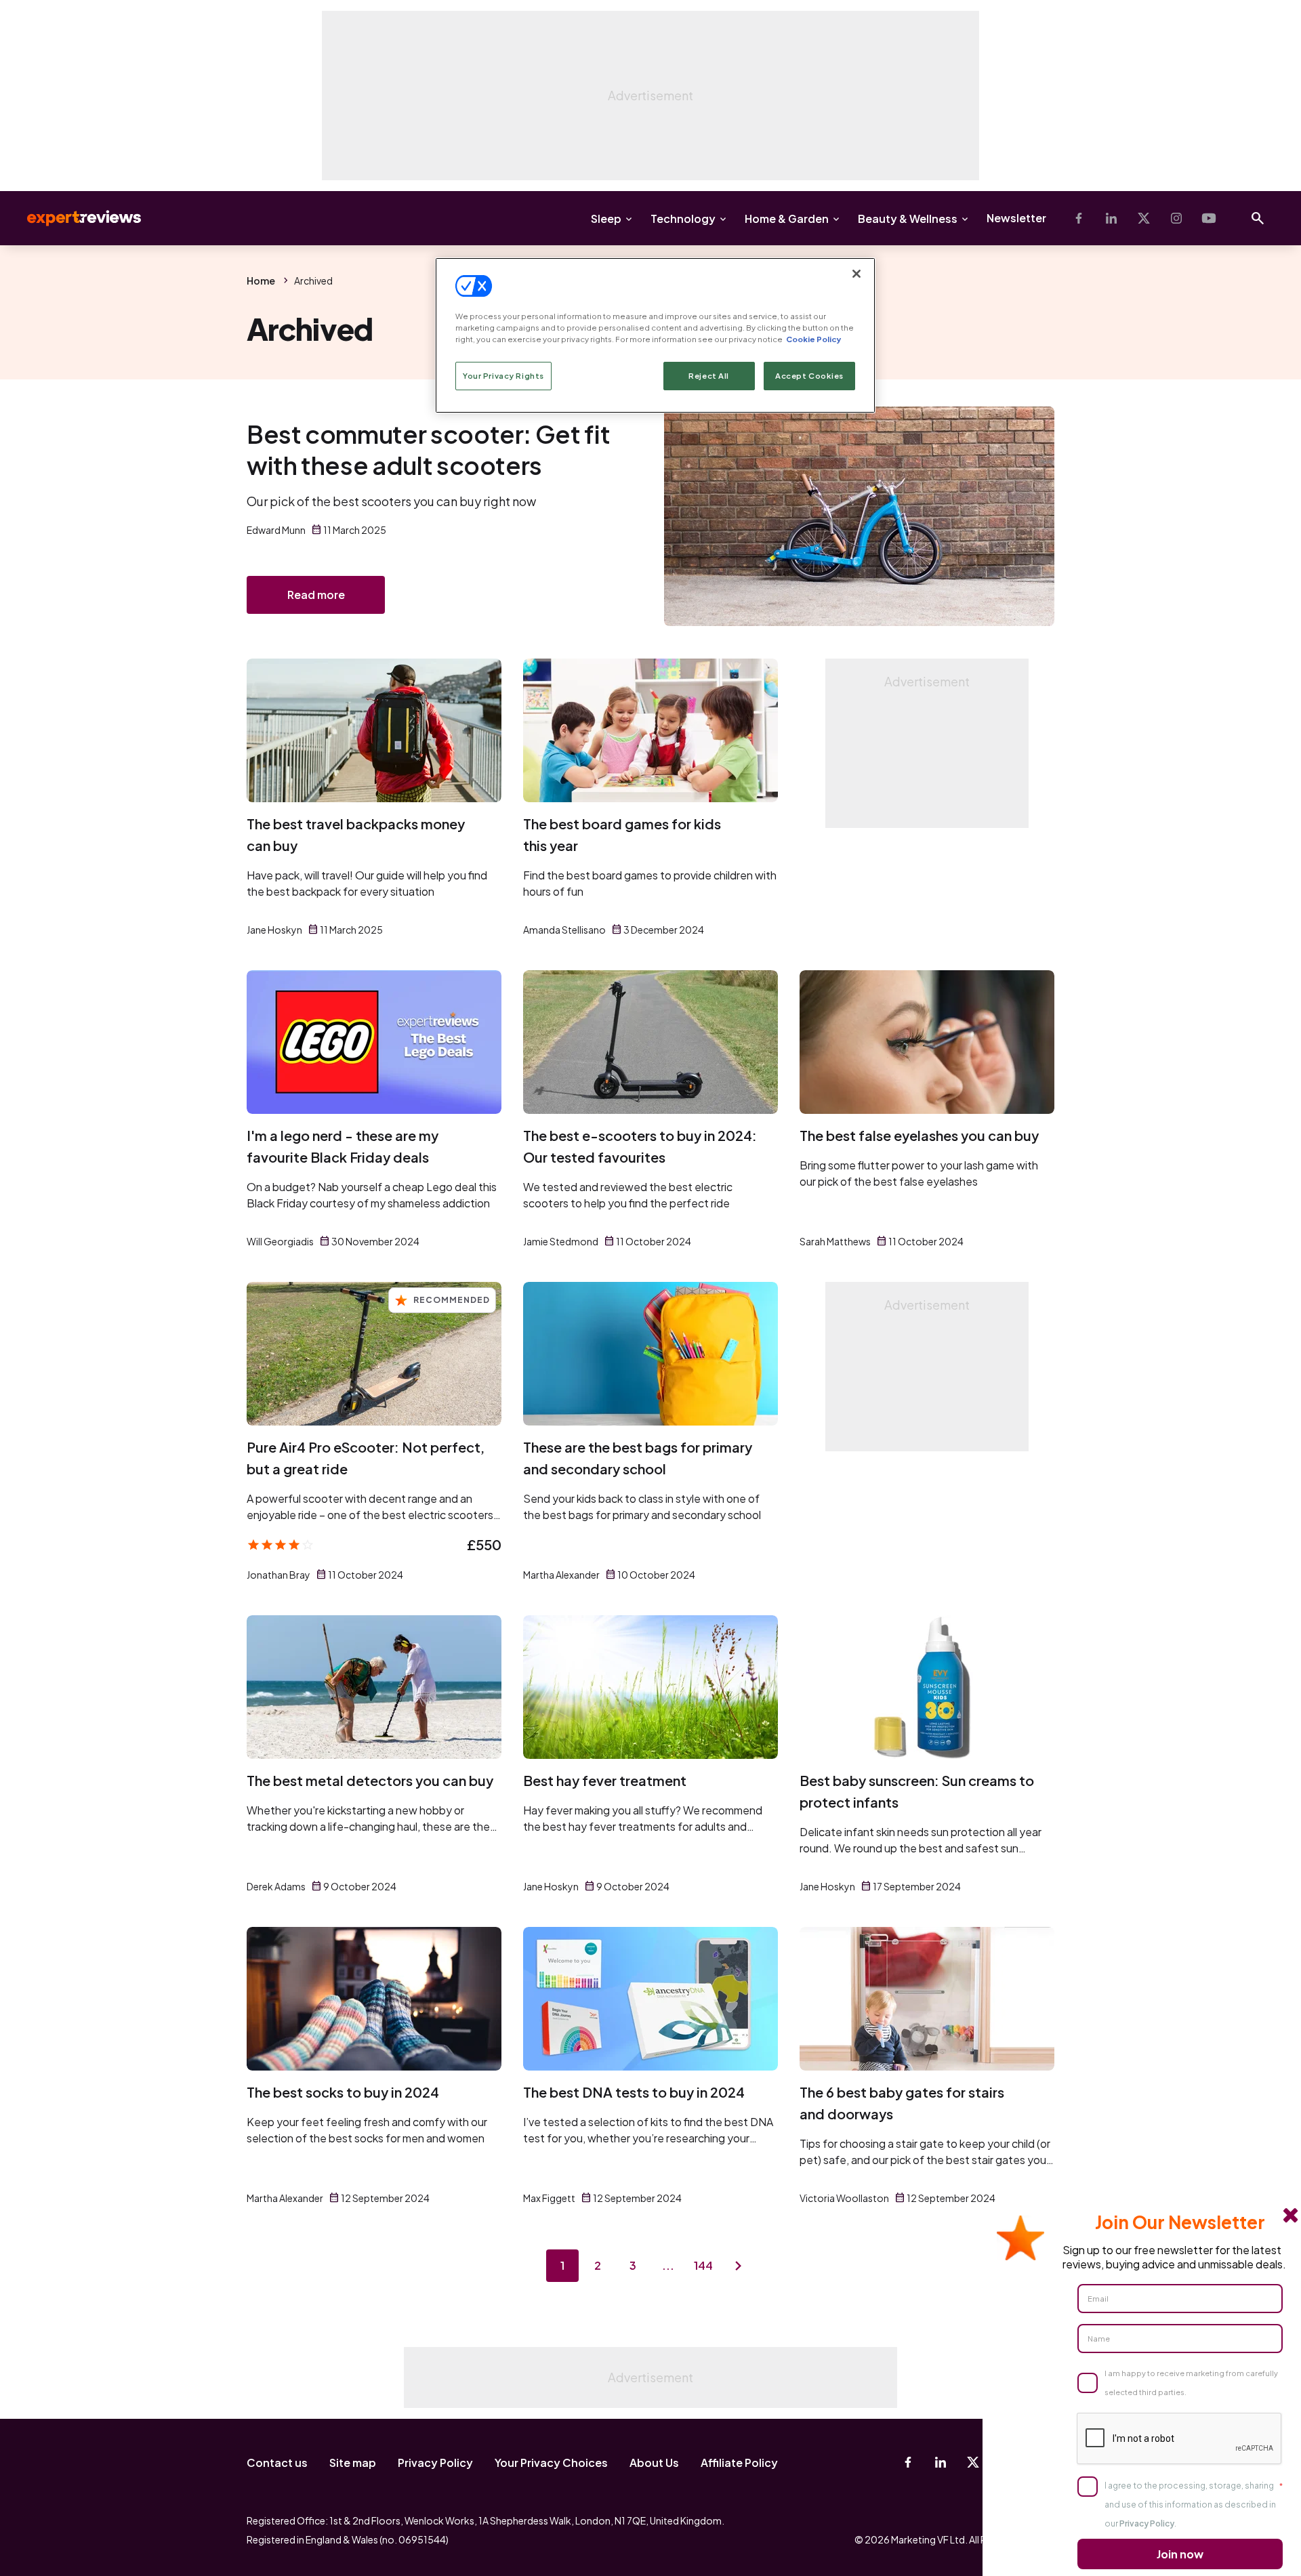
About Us (654, 2463)
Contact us (277, 2463)
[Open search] (1258, 218)
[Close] (856, 274)
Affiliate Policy (739, 2463)
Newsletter (1016, 218)
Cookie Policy (813, 339)
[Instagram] (1176, 218)
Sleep (606, 219)
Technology (683, 219)
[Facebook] (1079, 218)
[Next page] (739, 2266)
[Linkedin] (1111, 218)
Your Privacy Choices (551, 2463)
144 (703, 2265)
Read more (316, 595)
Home (261, 281)
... (668, 2265)
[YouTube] (1209, 218)
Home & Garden (787, 219)
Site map (353, 2463)
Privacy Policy (435, 2463)
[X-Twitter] (1144, 218)
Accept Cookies (809, 376)
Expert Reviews (73, 218)
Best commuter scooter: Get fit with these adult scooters (428, 450)
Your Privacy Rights (503, 376)
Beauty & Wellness (908, 219)
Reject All (709, 376)
